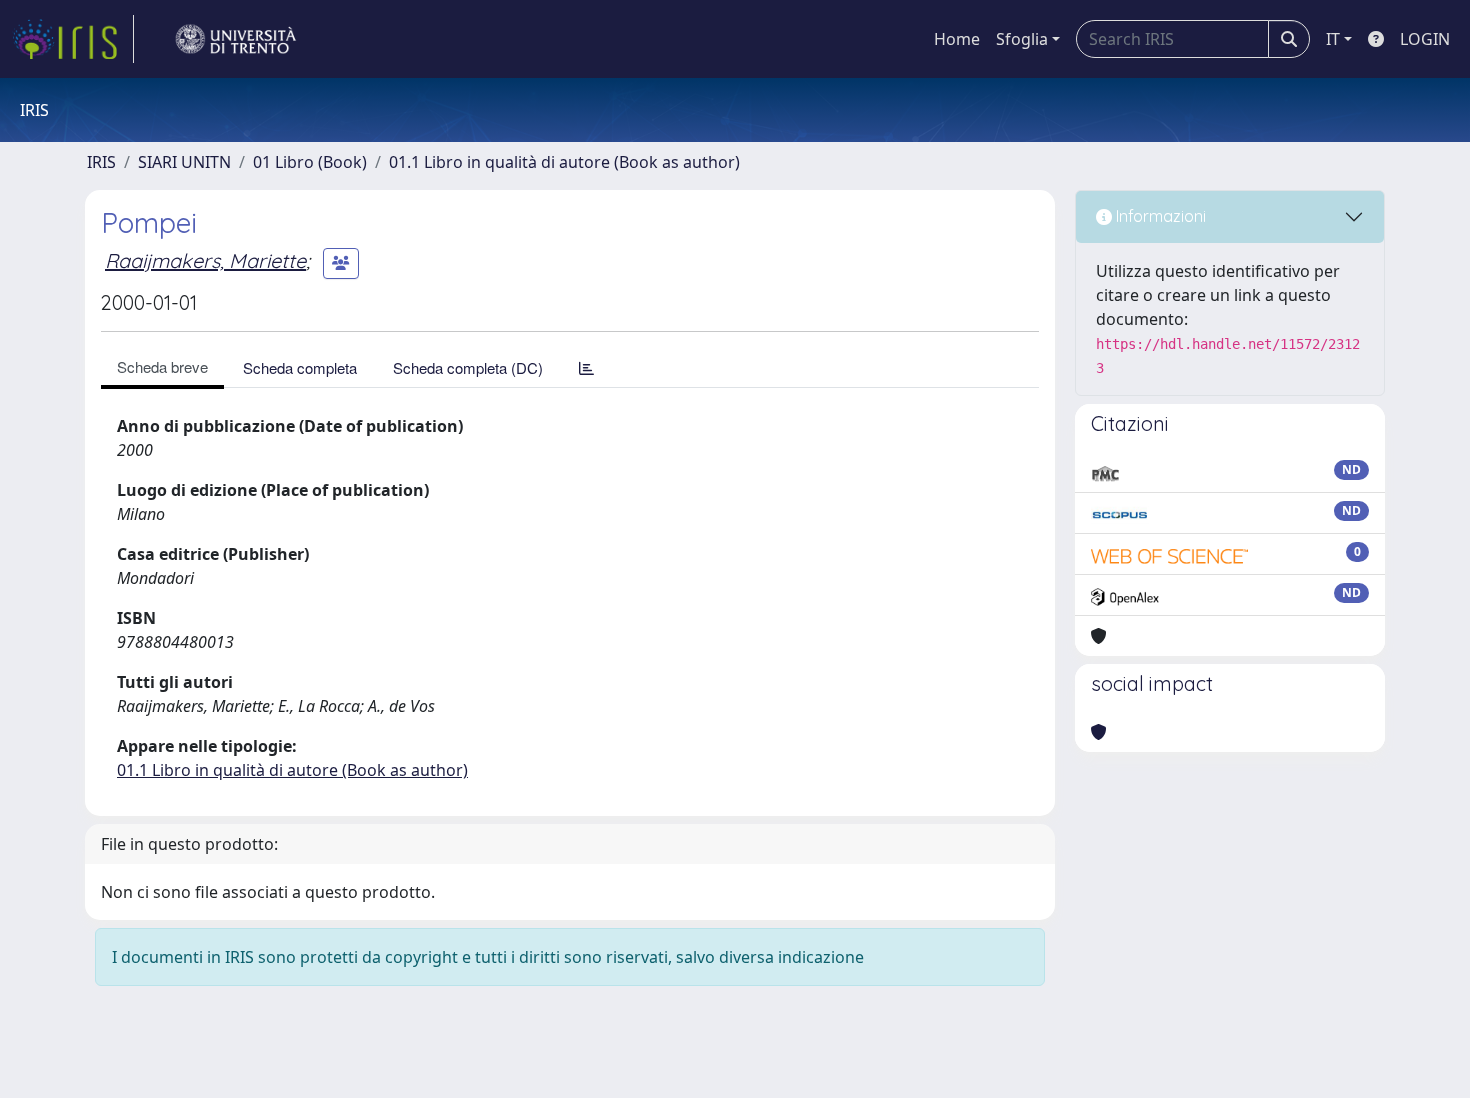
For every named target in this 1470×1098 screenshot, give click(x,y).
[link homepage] (73, 39)
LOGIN (1425, 39)
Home (957, 39)
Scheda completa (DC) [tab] (468, 367)
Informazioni (1159, 216)
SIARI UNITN (184, 162)
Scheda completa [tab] (300, 367)
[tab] (586, 367)
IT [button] (1333, 39)
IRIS (101, 162)
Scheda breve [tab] (162, 366)
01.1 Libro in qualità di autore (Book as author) (564, 162)
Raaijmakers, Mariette (205, 260)
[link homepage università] (236, 39)
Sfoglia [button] (1022, 39)
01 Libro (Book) (310, 162)
